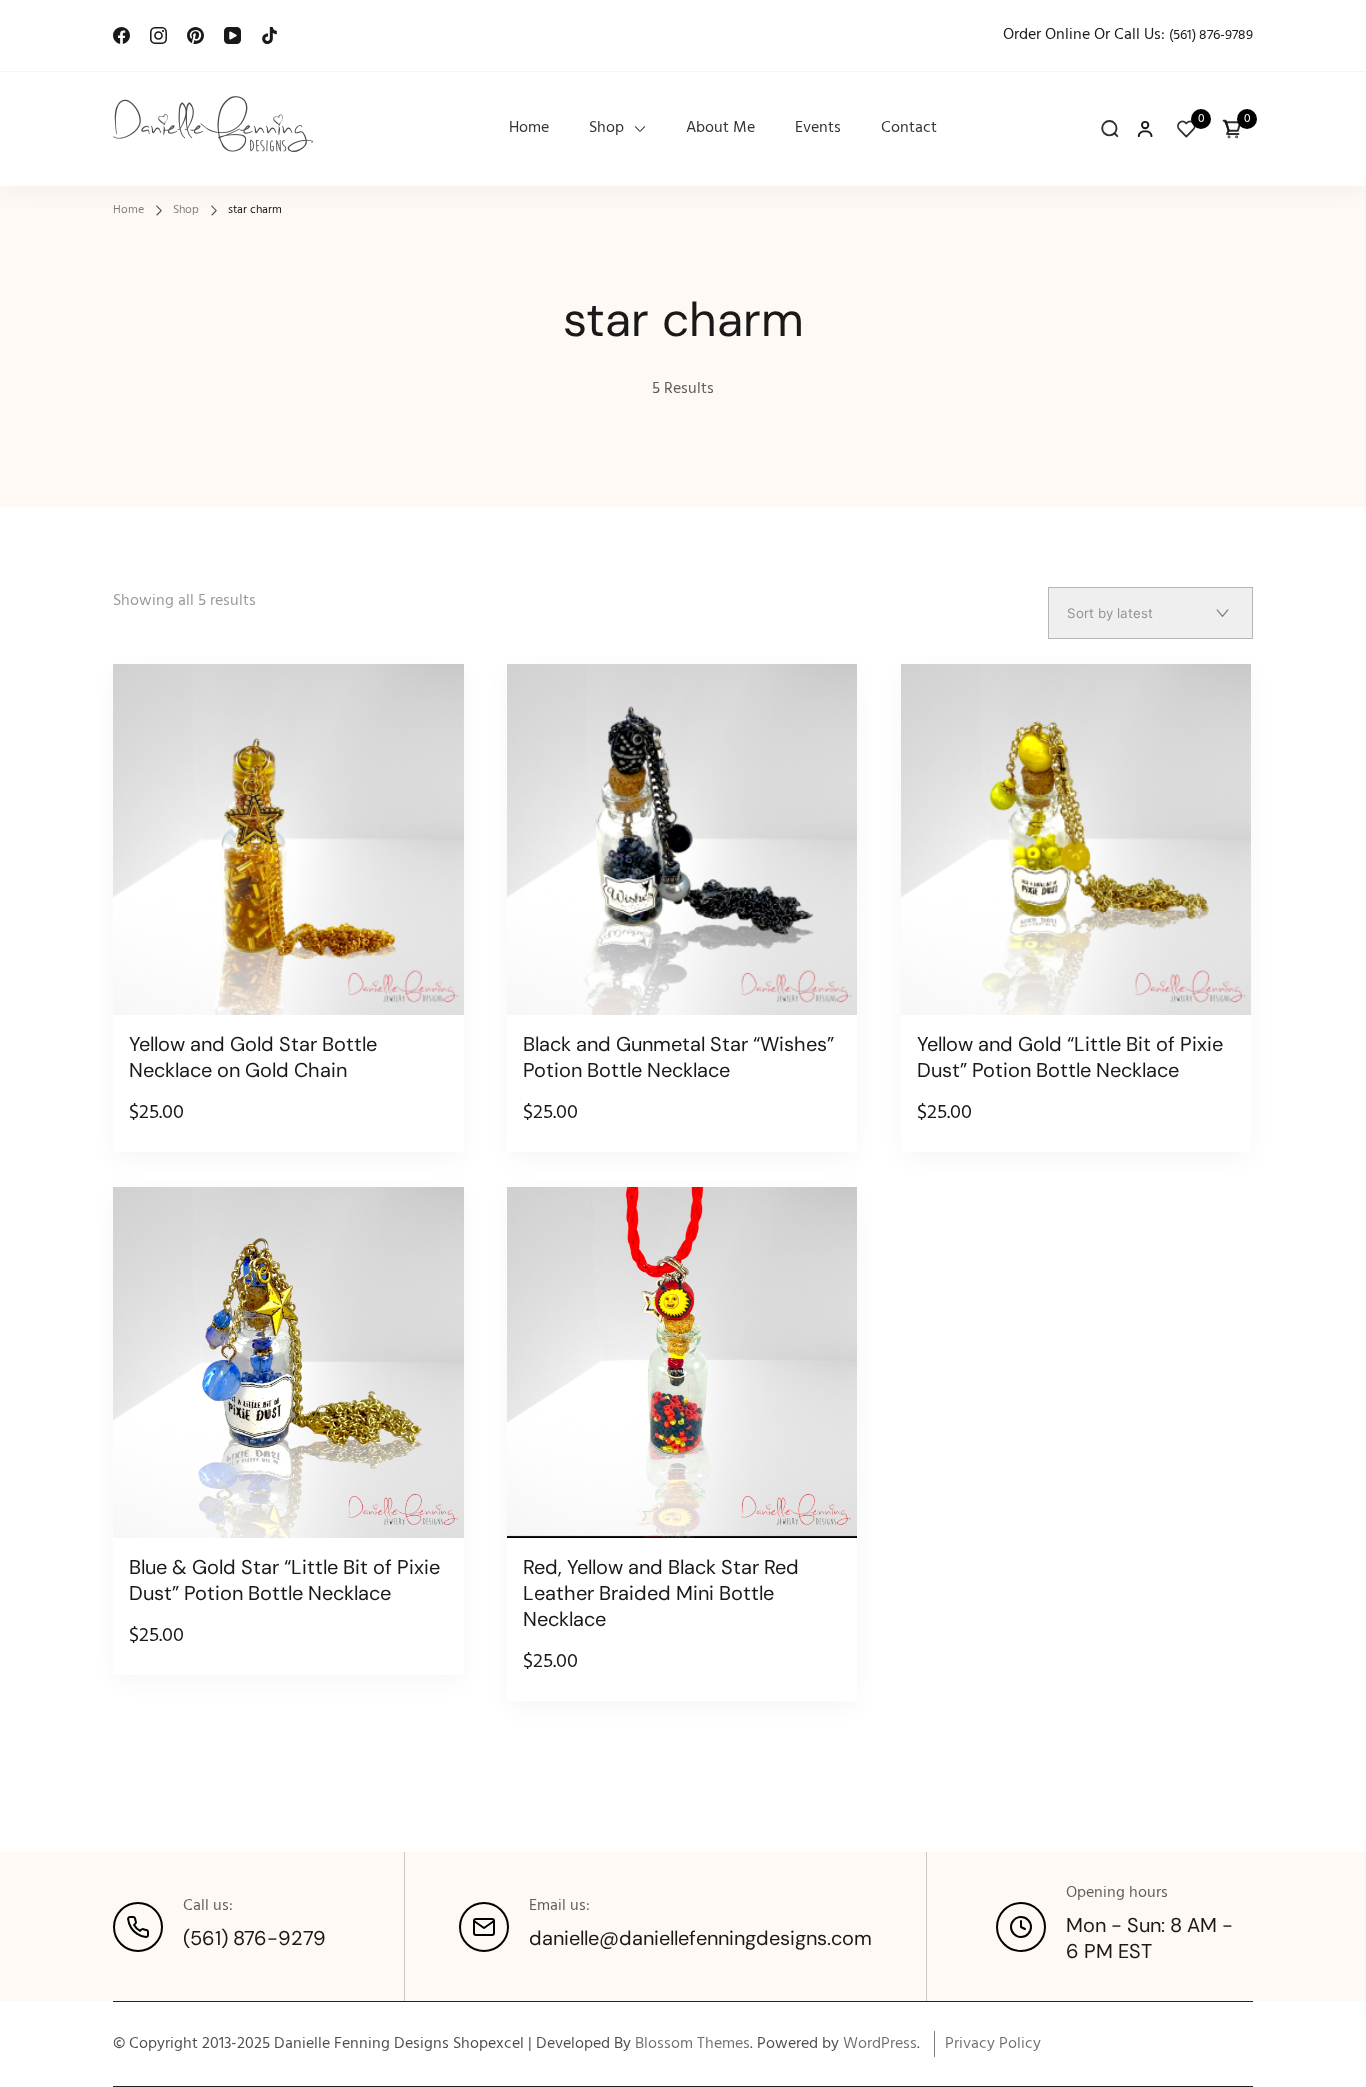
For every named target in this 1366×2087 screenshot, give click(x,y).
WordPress (880, 2044)
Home (529, 128)
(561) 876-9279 (254, 1938)
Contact (909, 128)
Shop (606, 128)
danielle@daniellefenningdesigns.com (700, 1938)
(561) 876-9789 (1211, 35)
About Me (720, 128)
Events (818, 128)
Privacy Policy (993, 2044)
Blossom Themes (692, 2044)
